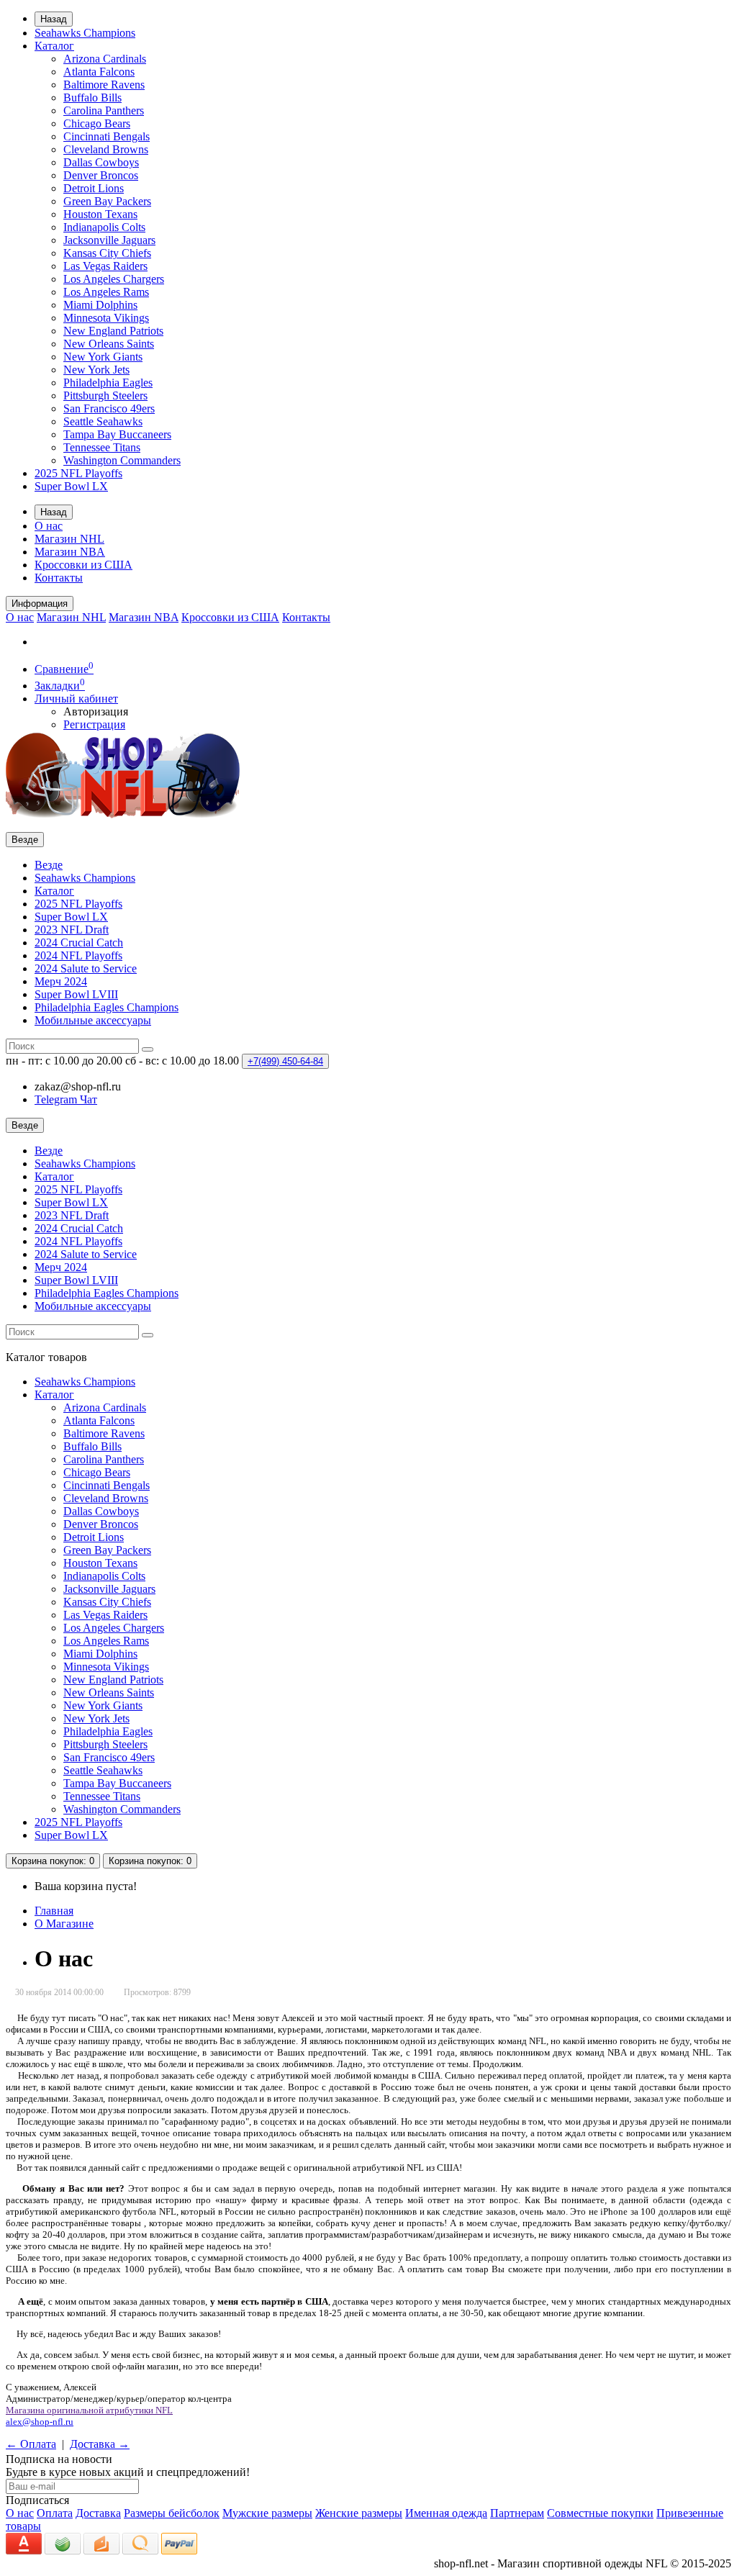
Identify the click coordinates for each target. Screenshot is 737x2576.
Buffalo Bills (92, 98)
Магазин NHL (69, 539)
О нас (49, 526)
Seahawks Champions (85, 33)
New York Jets (96, 370)
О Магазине (64, 1924)
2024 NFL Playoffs (78, 955)
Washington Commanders (122, 460)
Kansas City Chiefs (107, 253)
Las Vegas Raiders (105, 266)
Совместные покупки (600, 2513)
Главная (54, 1911)
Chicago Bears (97, 123)
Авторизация (96, 711)
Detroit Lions (94, 188)
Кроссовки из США (83, 565)
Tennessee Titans (102, 447)
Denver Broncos (101, 175)
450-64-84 (285, 1061)
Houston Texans (100, 214)
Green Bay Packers (107, 201)
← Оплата (31, 2444)
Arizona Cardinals (105, 59)
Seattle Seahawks (103, 421)
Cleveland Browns (106, 149)
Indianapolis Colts (104, 227)
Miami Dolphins (100, 305)
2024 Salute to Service (86, 968)
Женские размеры (359, 2513)
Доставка (98, 2513)
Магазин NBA (70, 552)
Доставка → (100, 2444)
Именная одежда (446, 2513)
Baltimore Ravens (104, 85)
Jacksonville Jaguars (109, 240)
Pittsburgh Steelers (105, 396)
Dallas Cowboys (101, 162)
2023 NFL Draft (72, 930)
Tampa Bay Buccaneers (117, 434)
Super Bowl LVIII (76, 994)
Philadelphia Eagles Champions (107, 1007)
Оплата (55, 2513)
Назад (54, 19)
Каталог (54, 46)
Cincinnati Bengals (107, 136)
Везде (49, 865)
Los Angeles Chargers (114, 279)
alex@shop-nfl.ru (40, 2422)
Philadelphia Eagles (108, 383)
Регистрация (94, 724)
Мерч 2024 (61, 981)
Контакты (59, 578)
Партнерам (517, 2513)
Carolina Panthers (104, 110)
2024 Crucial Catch (79, 943)
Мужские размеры (267, 2513)
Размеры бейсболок (172, 2513)
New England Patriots (113, 331)
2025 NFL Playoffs (78, 473)
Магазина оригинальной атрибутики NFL (89, 2410)
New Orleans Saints (109, 344)
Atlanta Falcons (99, 72)
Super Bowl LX (71, 486)
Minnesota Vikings (106, 318)
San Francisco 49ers (109, 408)
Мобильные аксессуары (93, 1020)
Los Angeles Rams (106, 292)
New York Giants (103, 357)
